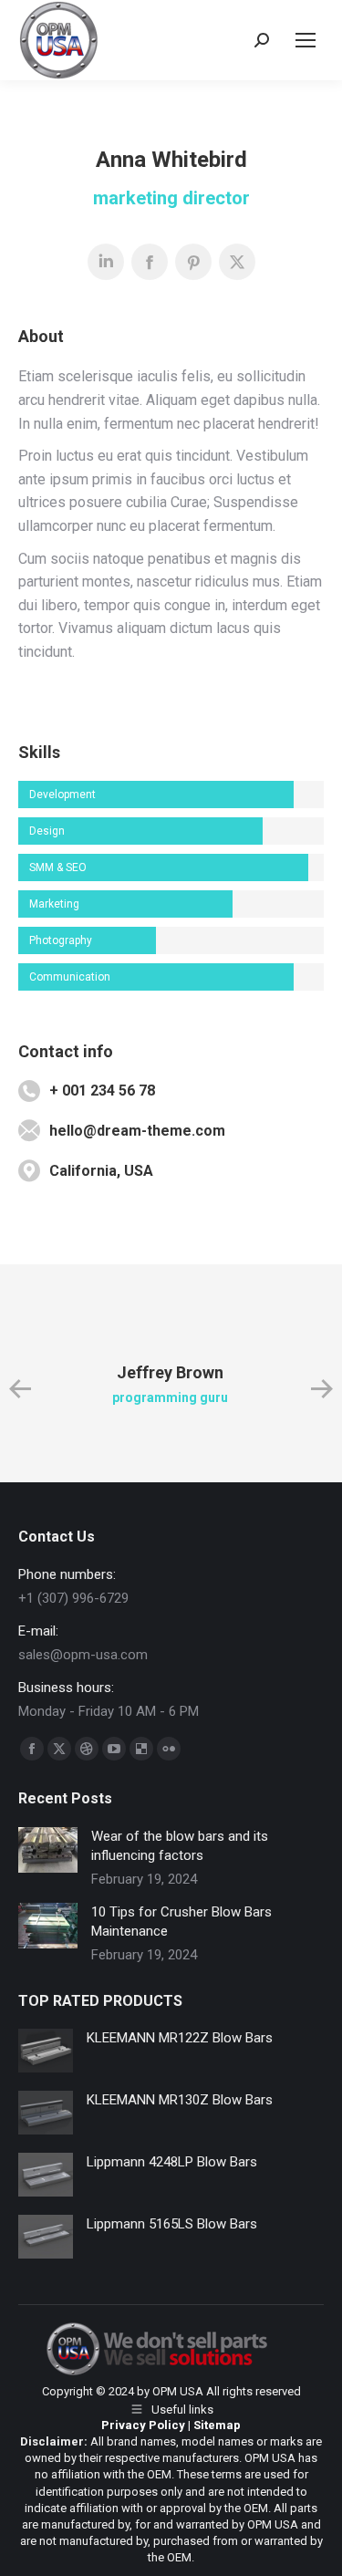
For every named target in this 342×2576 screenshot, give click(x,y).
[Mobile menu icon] (306, 40)
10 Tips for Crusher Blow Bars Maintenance (181, 1922)
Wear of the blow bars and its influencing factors (180, 1846)
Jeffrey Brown (170, 1372)
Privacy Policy (143, 2425)
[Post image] (48, 1850)
